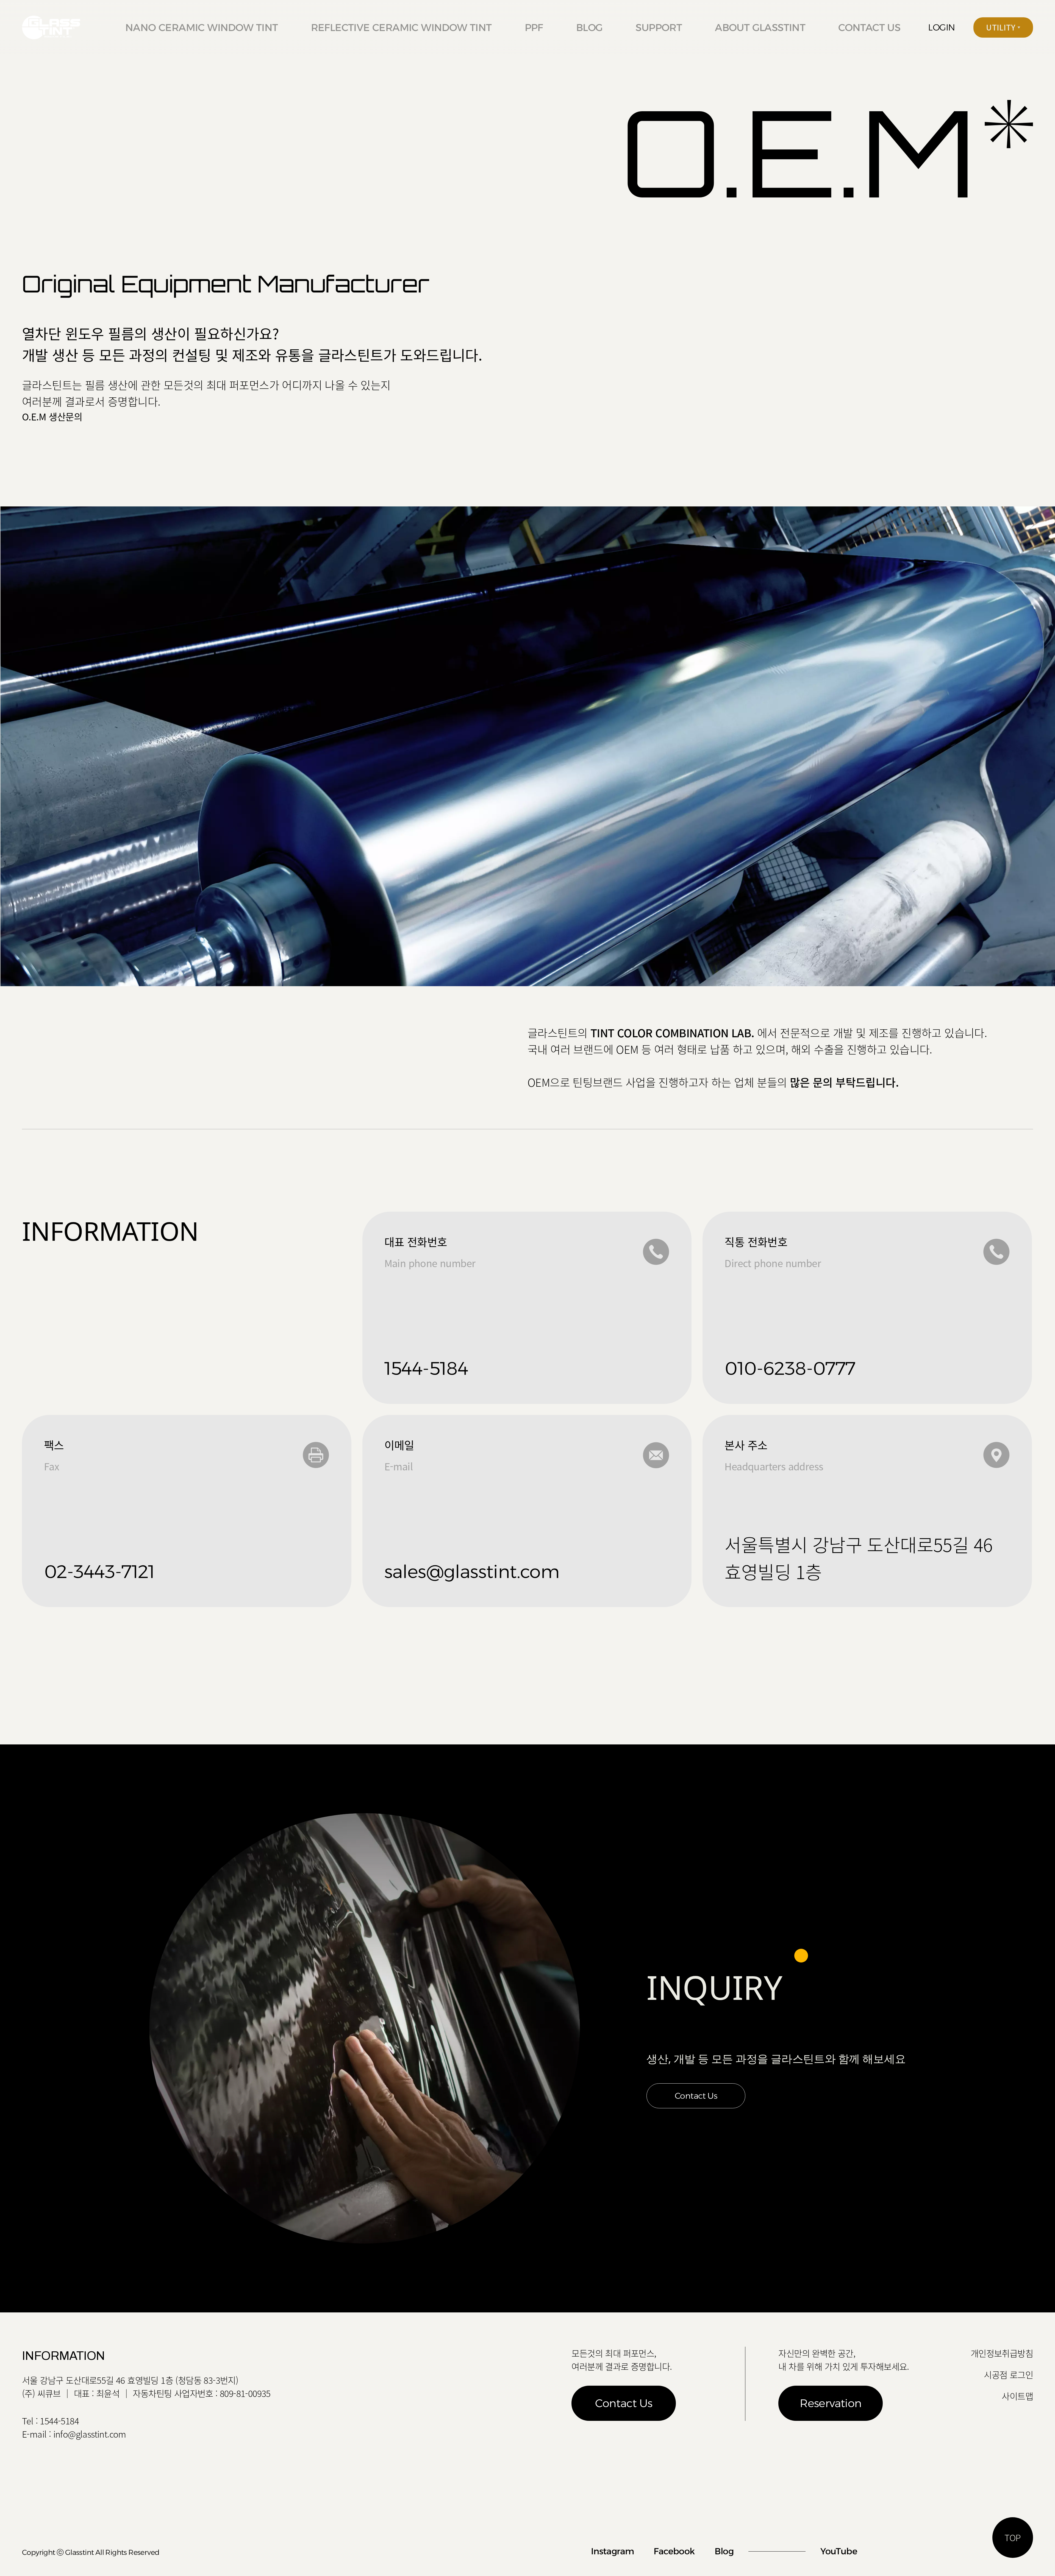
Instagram (613, 2551)
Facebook (674, 2551)
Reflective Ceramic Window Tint (401, 27)
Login (941, 27)
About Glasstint (760, 27)
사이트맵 (1017, 2396)
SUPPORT (659, 27)
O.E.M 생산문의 (52, 417)
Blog (589, 27)
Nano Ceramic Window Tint (202, 27)
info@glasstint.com (90, 2434)
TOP (1013, 2537)
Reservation (831, 2403)
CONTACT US (869, 27)
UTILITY (1002, 27)
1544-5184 (59, 2421)
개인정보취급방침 (1002, 2353)
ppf (534, 27)
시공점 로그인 (1008, 2375)
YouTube (839, 2551)
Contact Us (696, 2096)
